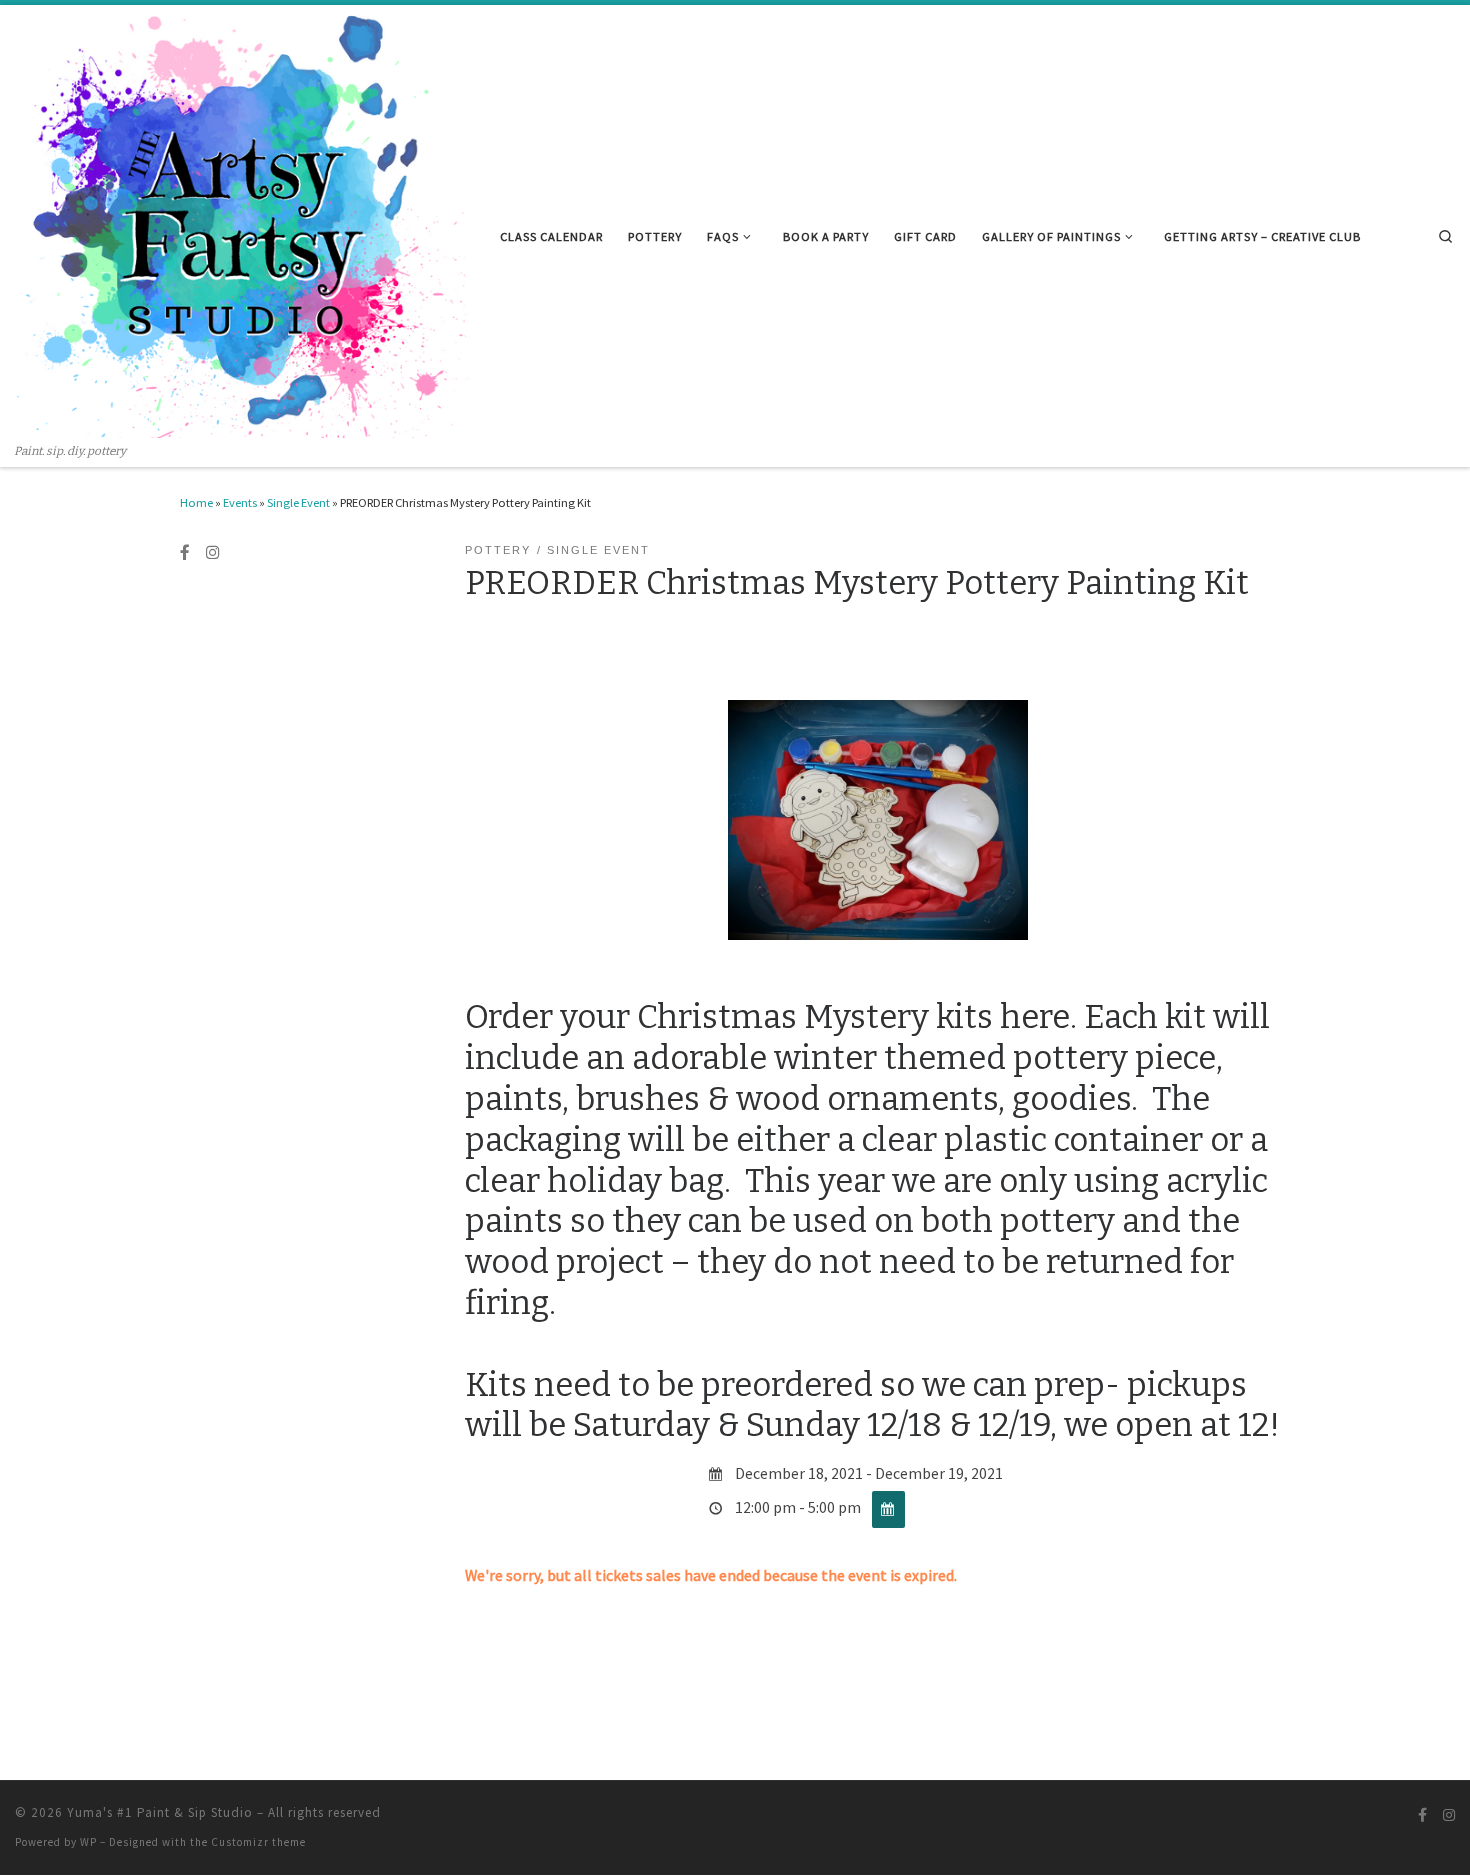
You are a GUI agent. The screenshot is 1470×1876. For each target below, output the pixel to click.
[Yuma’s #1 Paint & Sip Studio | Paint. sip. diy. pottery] (242, 224)
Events (240, 502)
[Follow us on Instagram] (213, 553)
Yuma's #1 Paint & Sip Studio (160, 1812)
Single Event (298, 502)
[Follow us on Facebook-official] (185, 553)
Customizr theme (258, 1842)
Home (196, 502)
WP (88, 1842)
